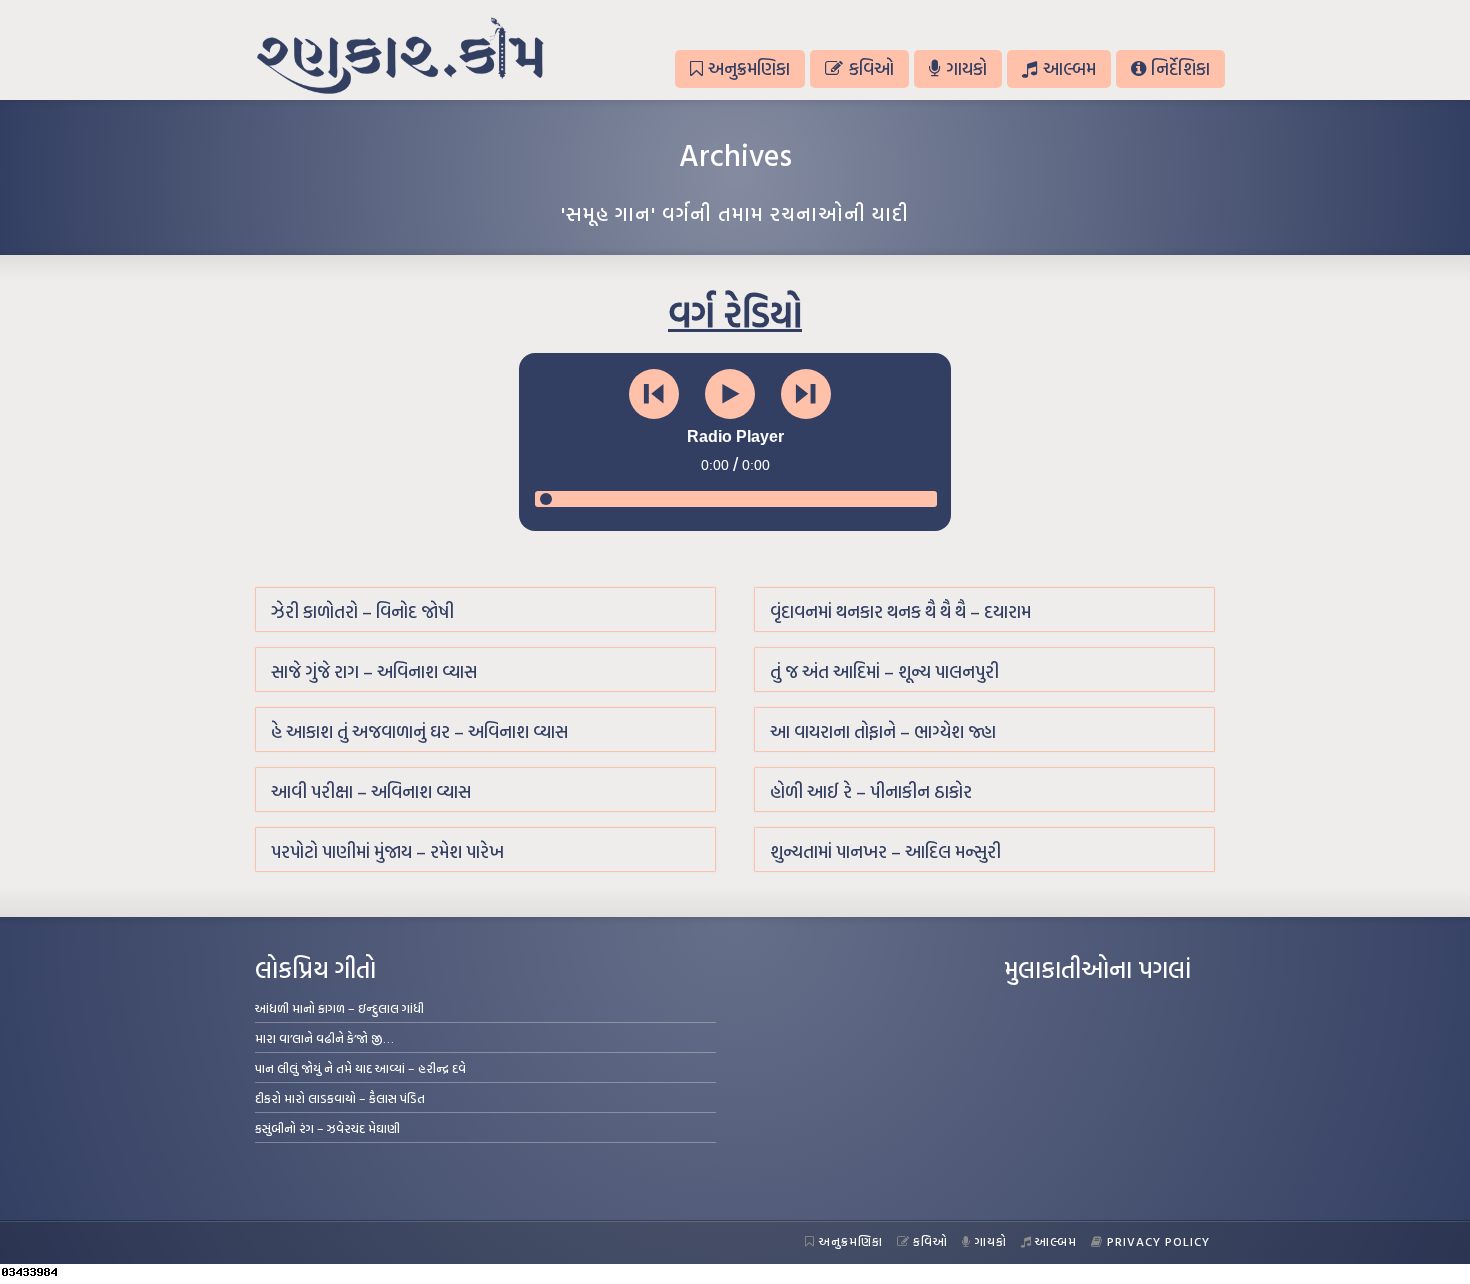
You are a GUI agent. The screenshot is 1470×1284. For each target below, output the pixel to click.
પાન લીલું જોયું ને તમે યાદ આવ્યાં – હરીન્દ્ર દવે (360, 1068)
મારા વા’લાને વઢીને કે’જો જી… (324, 1038)
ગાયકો (966, 68)
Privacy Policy (1158, 1241)
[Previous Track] (654, 394)
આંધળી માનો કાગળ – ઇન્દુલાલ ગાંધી (339, 1008)
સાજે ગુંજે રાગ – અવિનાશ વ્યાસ (374, 671)
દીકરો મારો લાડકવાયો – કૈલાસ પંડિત (340, 1098)
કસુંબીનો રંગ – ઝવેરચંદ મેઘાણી (327, 1128)
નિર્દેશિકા (1180, 68)
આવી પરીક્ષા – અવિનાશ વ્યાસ (371, 791)
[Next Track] (806, 394)
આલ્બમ (1069, 68)
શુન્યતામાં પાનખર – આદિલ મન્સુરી (885, 851)
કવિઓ (871, 68)
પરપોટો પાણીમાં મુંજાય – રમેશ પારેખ (387, 851)
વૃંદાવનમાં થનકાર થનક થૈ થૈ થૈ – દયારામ (900, 611)
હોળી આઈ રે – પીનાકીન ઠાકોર (871, 791)
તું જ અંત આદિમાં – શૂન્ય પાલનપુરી (884, 671)
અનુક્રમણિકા (749, 68)
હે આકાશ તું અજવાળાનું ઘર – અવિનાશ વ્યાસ (419, 731)
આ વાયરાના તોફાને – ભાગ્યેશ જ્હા (883, 731)
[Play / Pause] (730, 394)
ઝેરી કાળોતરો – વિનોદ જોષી (362, 611)
